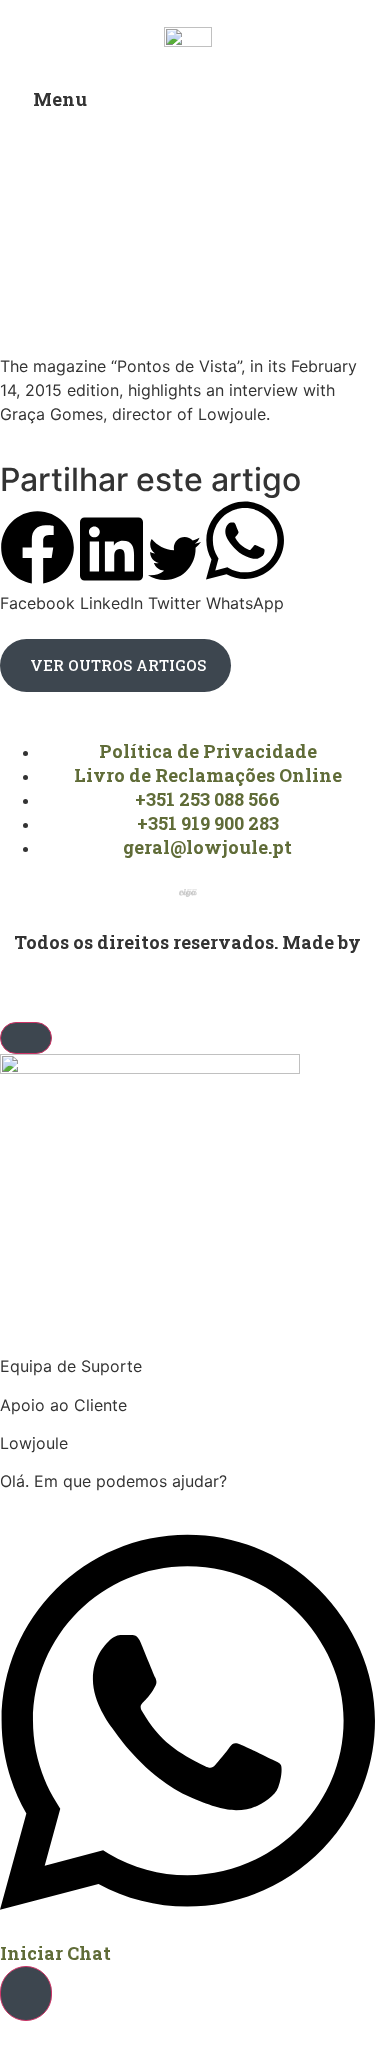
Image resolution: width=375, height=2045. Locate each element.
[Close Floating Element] (26, 1038)
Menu (60, 99)
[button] (37, 562)
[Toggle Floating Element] (26, 1993)
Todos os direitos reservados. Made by (187, 942)
